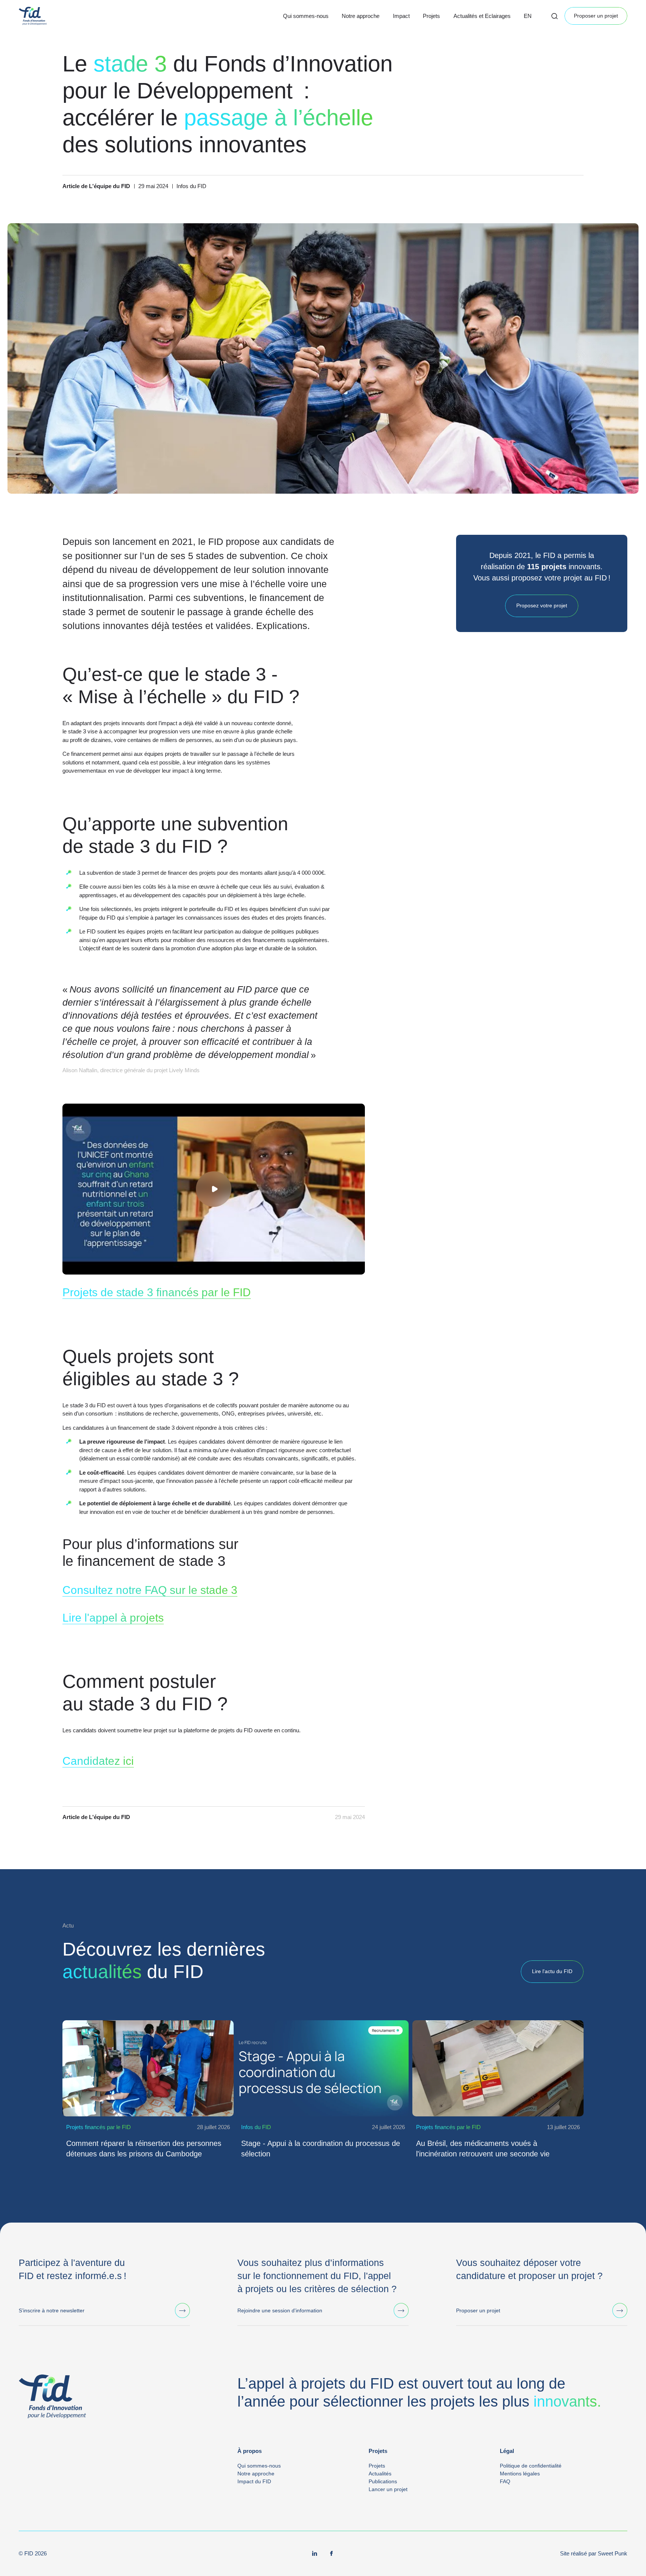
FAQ (505, 2481)
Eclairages (466, 35)
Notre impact (409, 25)
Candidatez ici (98, 1761)
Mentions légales (520, 2474)
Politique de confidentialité (531, 2466)
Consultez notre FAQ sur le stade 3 (150, 1590)
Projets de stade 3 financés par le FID (157, 1292)
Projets (431, 16)
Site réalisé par (594, 2553)
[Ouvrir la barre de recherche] (554, 16)
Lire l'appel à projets (113, 1618)
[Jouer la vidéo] (214, 1189)
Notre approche (361, 16)
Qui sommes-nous (306, 16)
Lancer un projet (388, 2489)
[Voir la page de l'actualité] (148, 2069)
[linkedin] (315, 2554)
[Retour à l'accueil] (33, 16)
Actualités (465, 25)
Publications (383, 2481)
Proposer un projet (596, 16)
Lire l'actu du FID (552, 1971)
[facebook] (332, 2554)
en (528, 16)
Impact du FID (254, 2481)
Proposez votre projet (542, 606)
